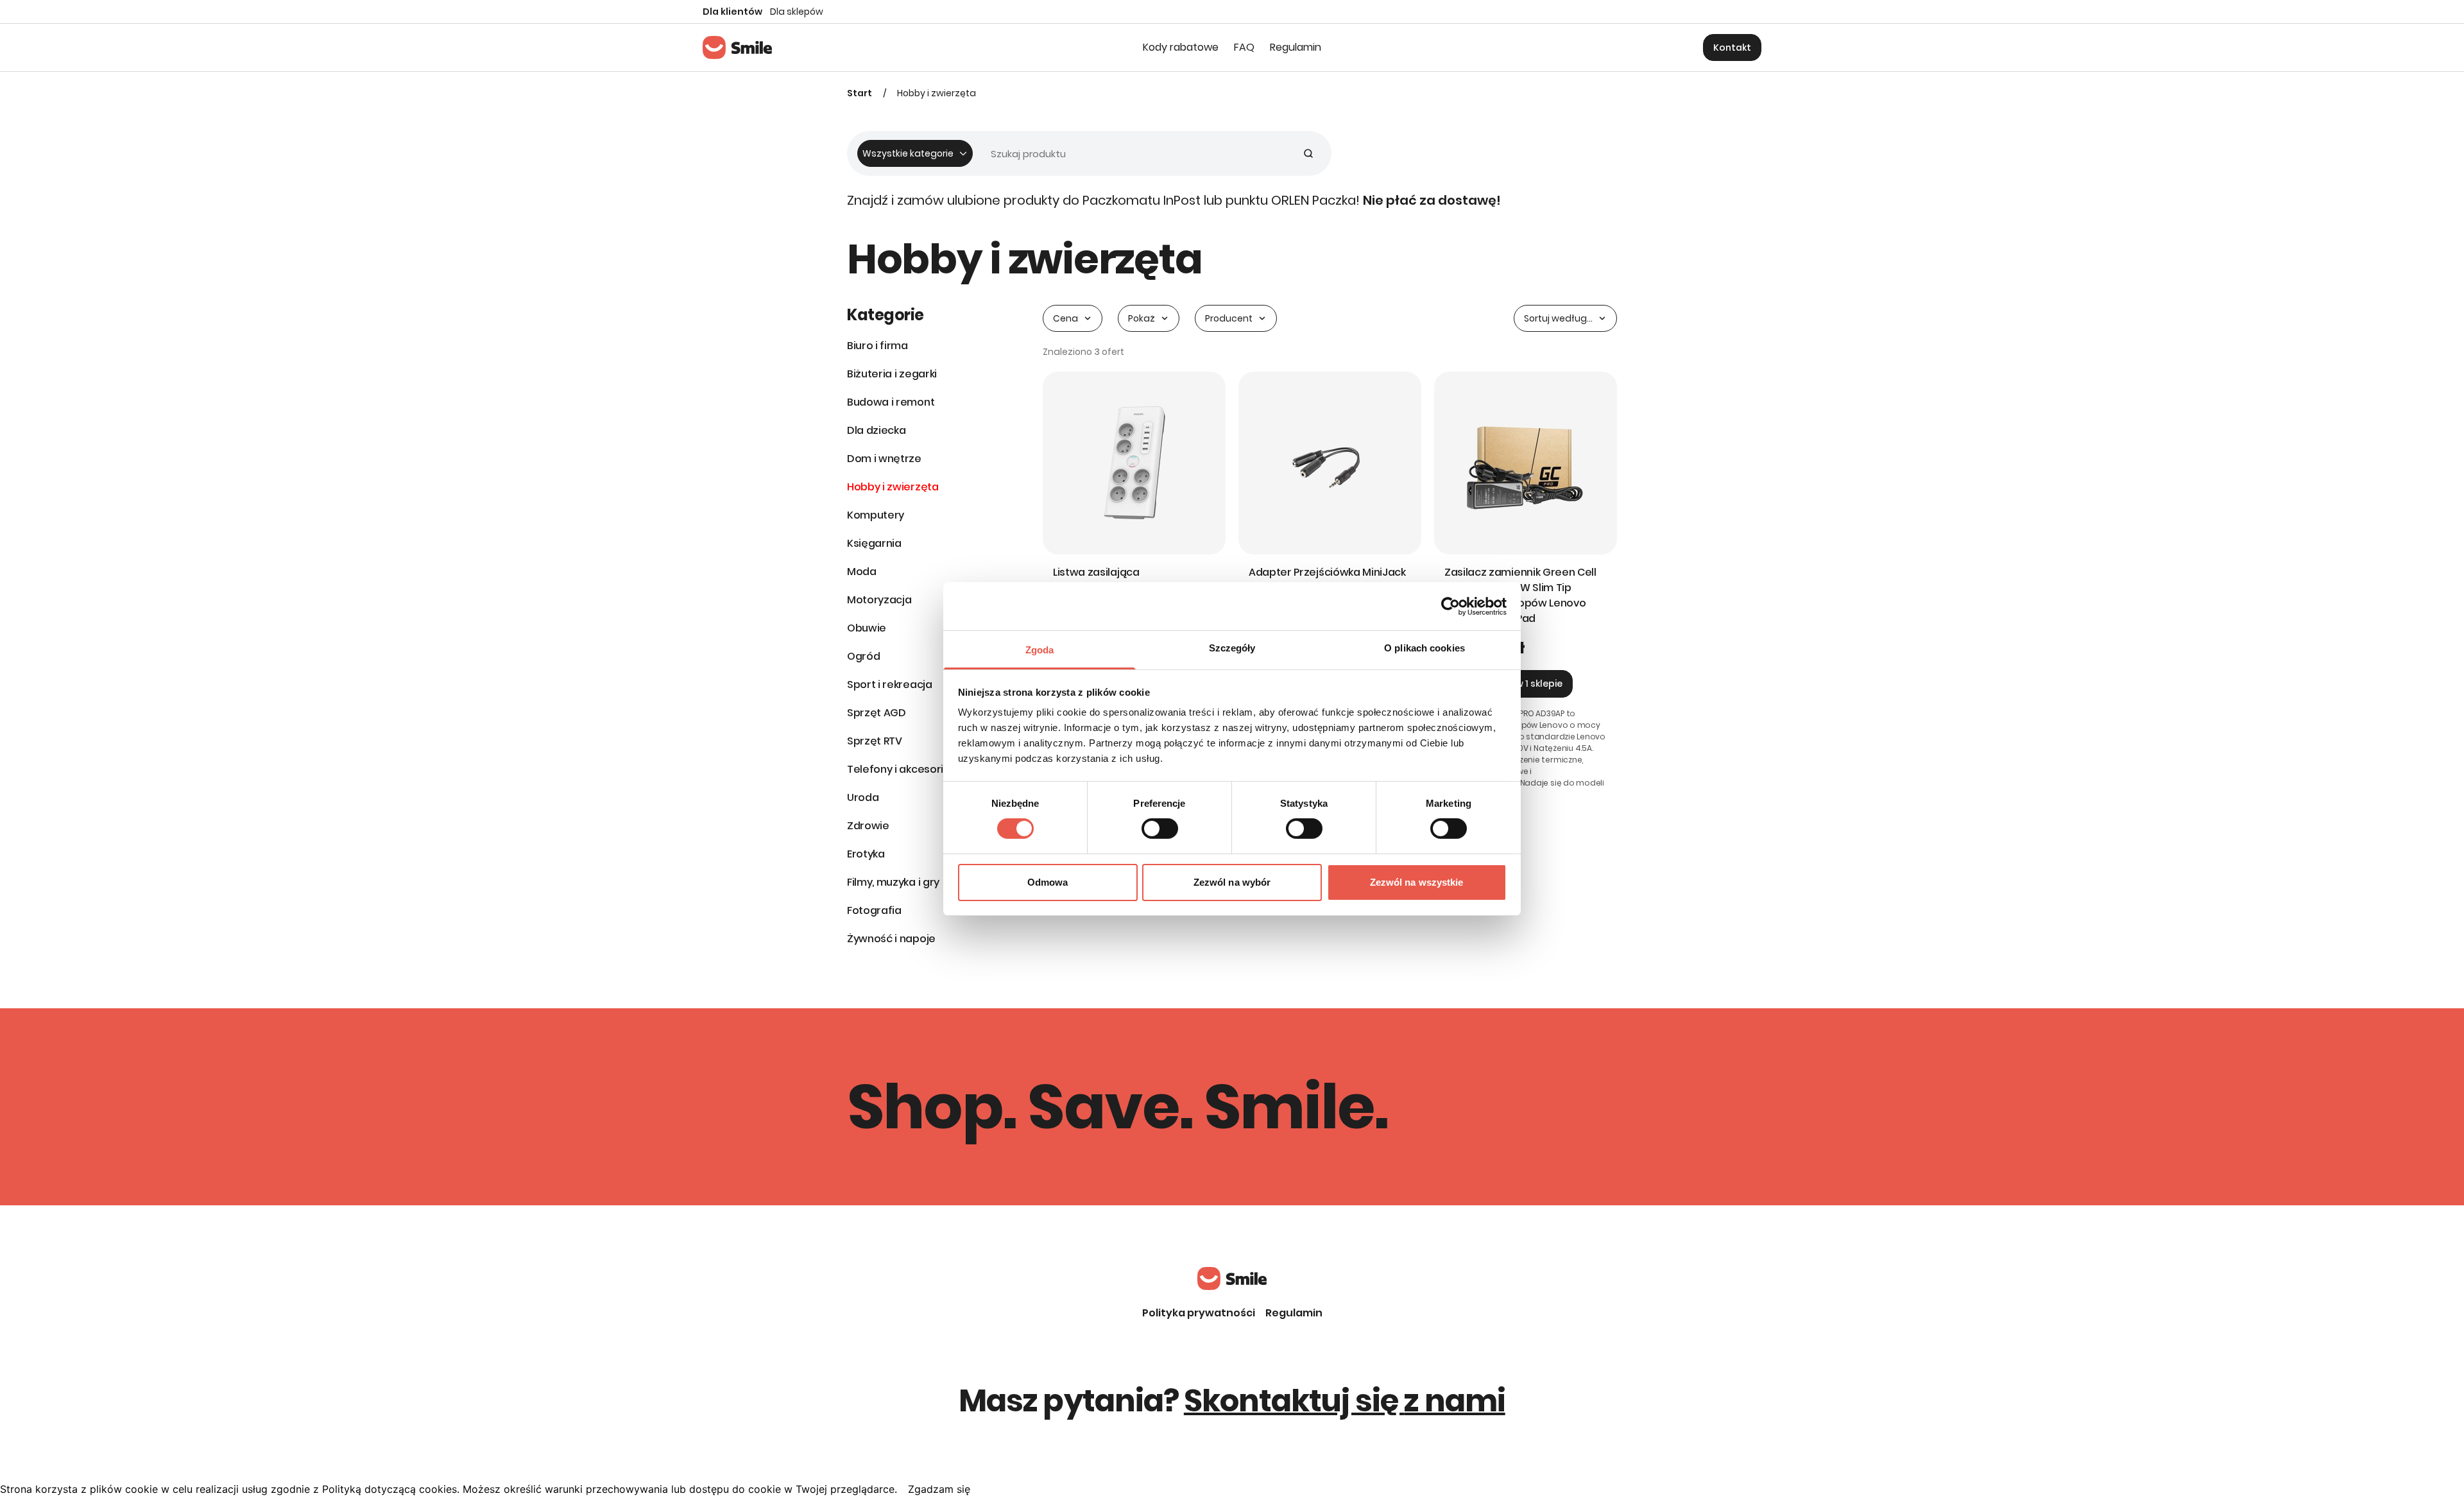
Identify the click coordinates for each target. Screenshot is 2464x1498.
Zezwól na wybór (1232, 882)
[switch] (1160, 829)
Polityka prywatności (1199, 1313)
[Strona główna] (737, 47)
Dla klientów (732, 12)
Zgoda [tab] (1040, 650)
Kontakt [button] (1732, 47)
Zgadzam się (939, 1489)
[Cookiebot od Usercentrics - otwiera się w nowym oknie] (1450, 606)
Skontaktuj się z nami (1345, 1401)
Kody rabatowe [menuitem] (1181, 47)
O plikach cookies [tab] (1425, 648)
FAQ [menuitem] (1244, 47)
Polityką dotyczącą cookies (389, 1489)
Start (860, 93)
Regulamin (1294, 1313)
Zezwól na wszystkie (1417, 882)
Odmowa (1048, 882)
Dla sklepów (797, 12)
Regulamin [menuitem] (1296, 47)
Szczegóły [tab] (1232, 648)
